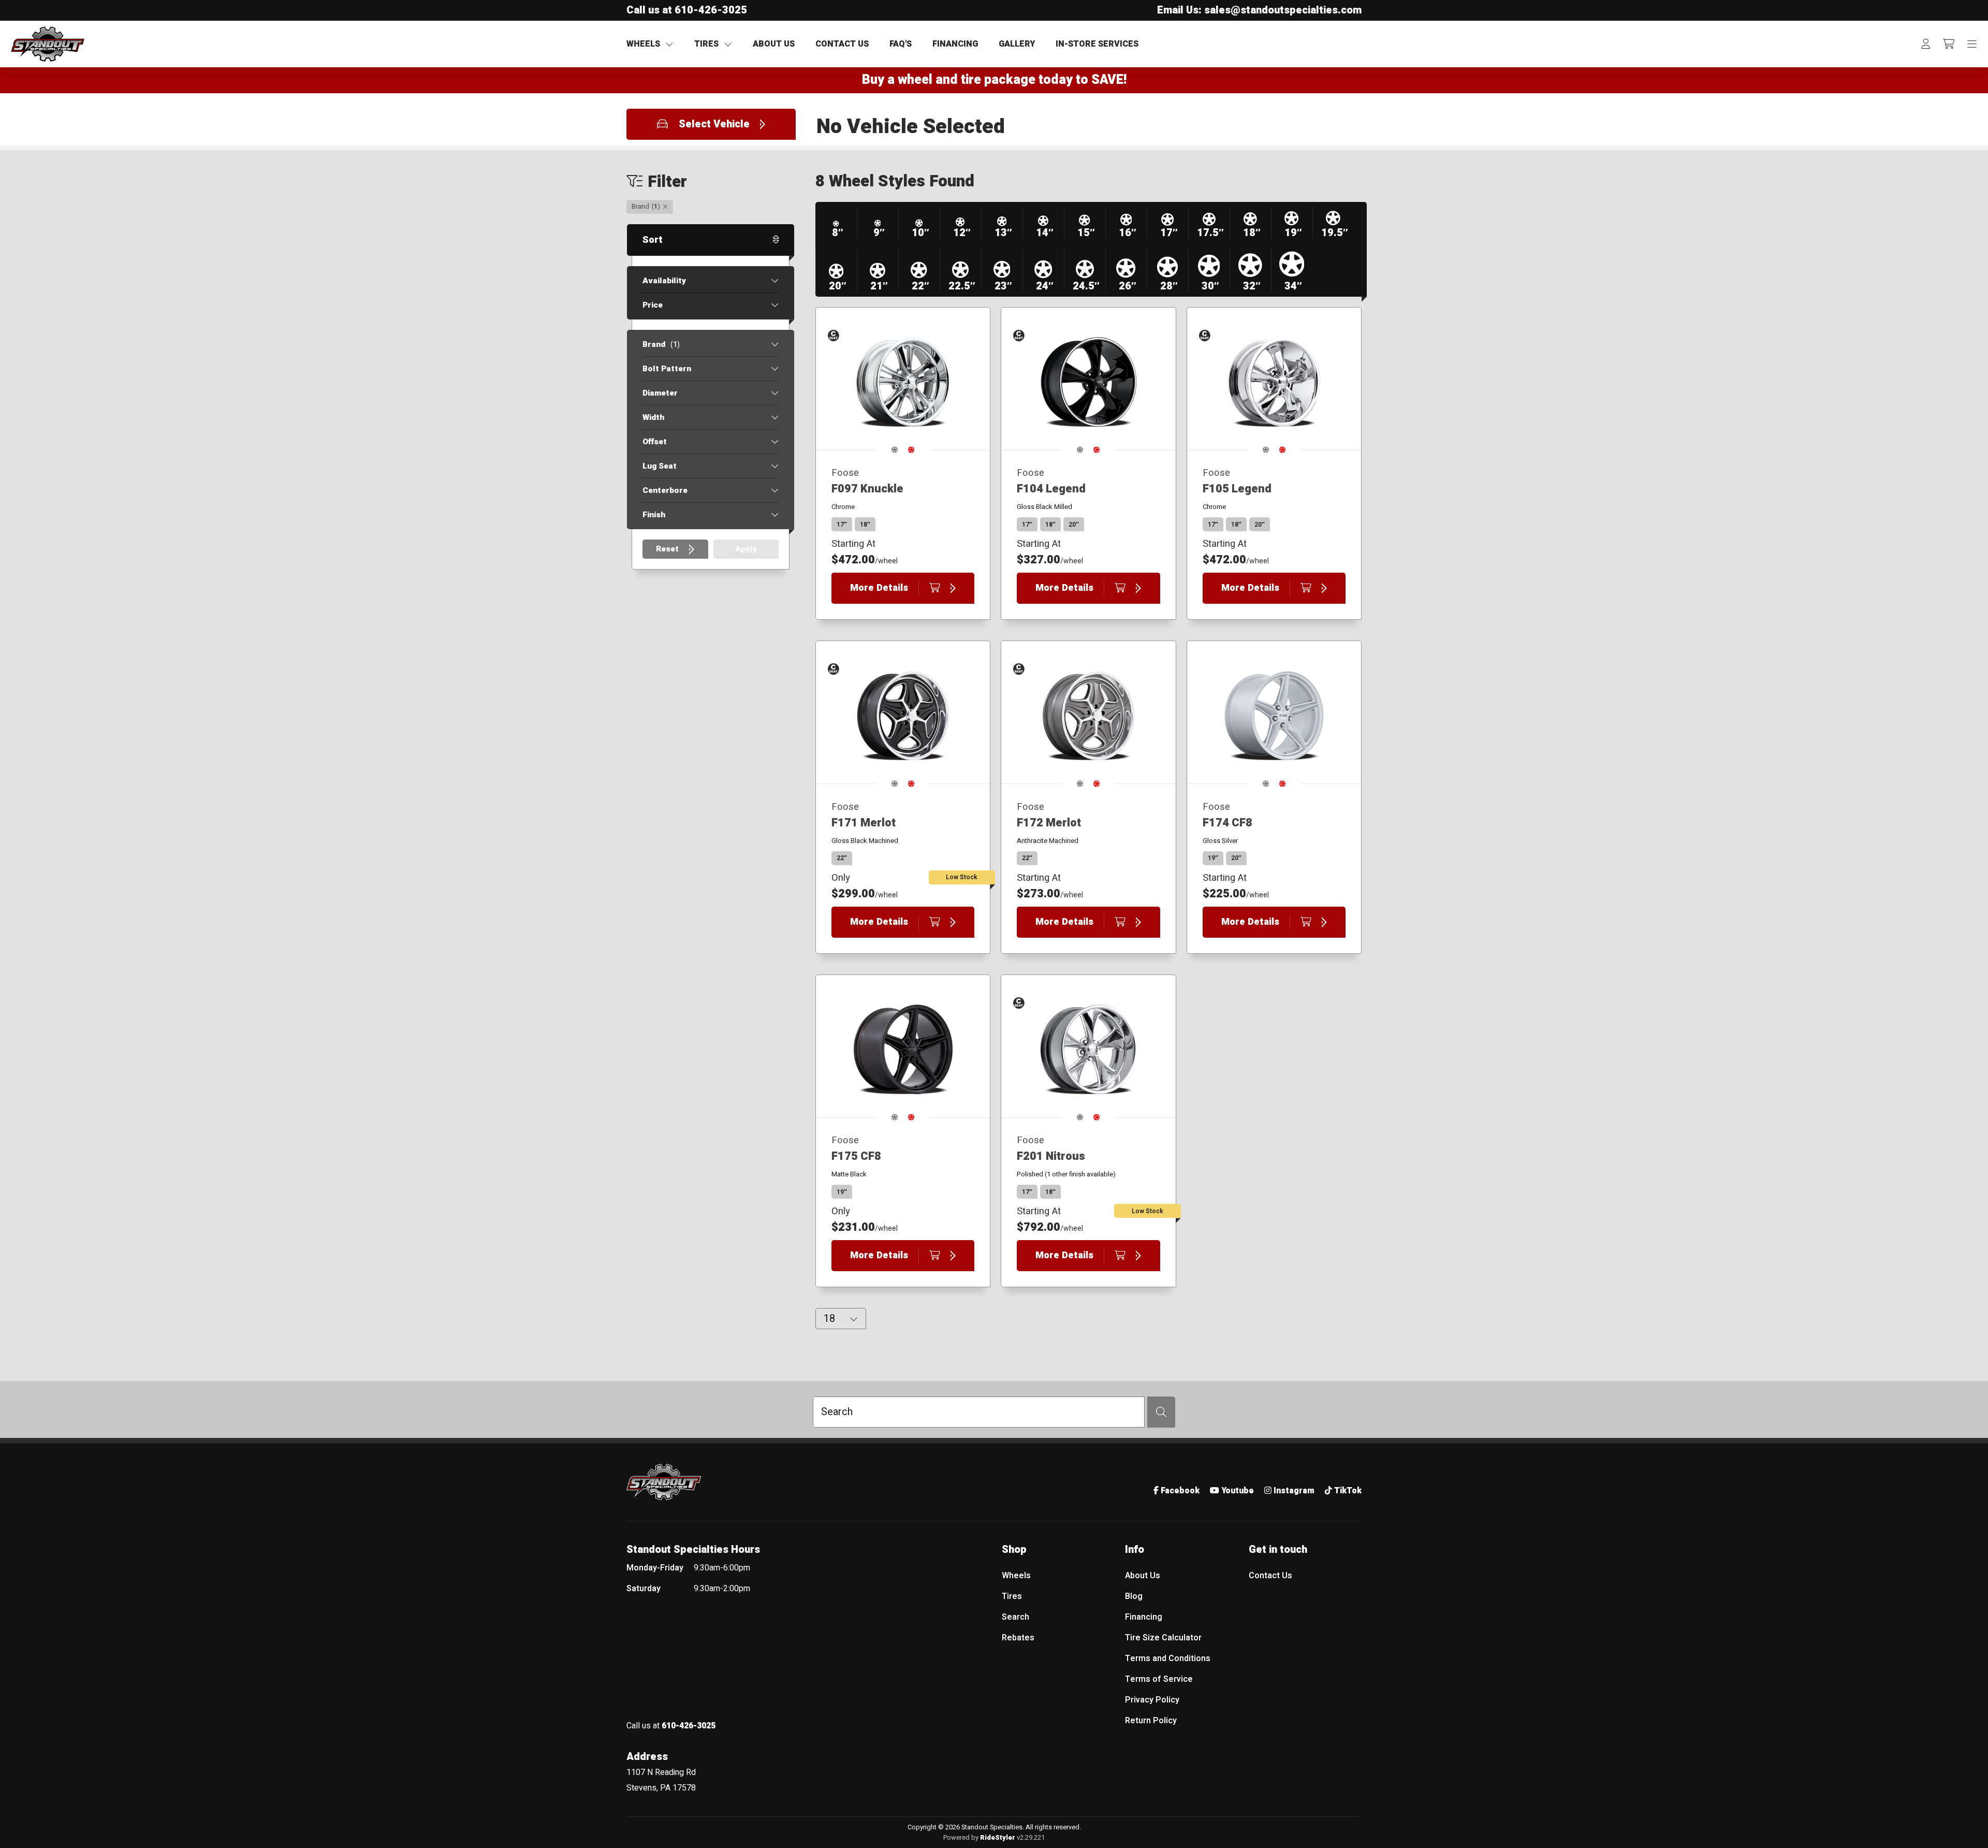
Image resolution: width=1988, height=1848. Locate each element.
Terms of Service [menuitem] (1159, 1679)
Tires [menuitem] (1012, 1596)
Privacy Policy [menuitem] (1152, 1700)
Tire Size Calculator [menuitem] (1163, 1638)
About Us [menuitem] (1143, 1576)
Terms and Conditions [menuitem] (1168, 1658)
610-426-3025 (711, 10)
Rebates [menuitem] (1018, 1638)
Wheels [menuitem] (1016, 1576)
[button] (711, 124)
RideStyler (998, 1838)
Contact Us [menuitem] (1270, 1576)
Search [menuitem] (1015, 1617)
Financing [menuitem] (1144, 1617)
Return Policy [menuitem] (1151, 1721)
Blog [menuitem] (1134, 1596)
